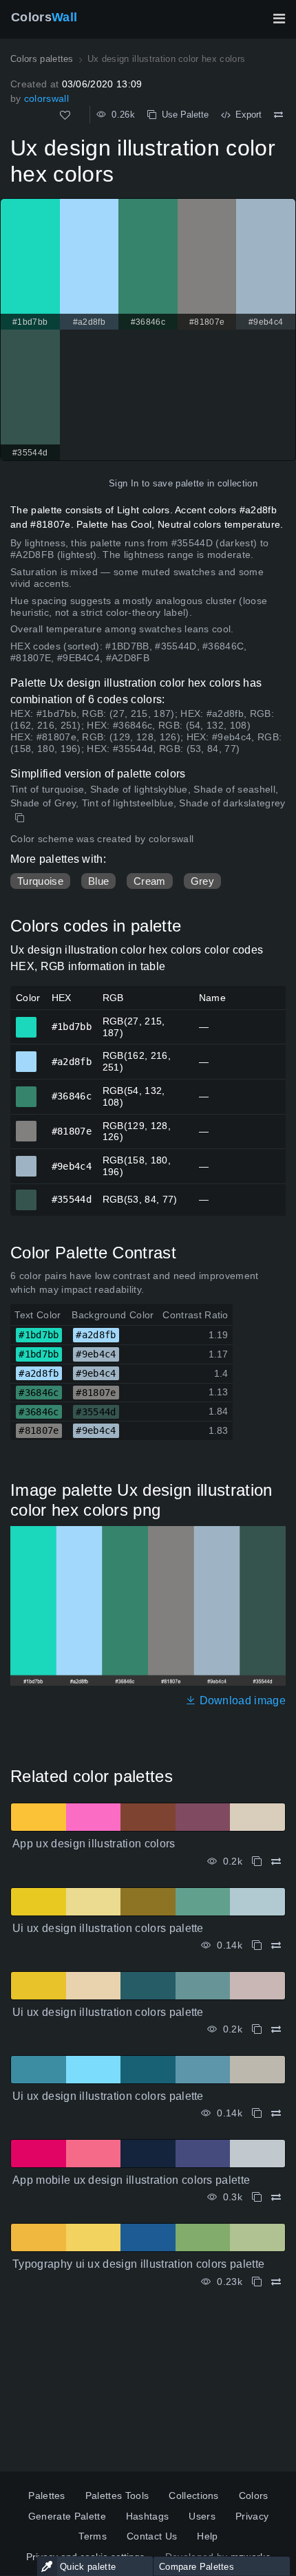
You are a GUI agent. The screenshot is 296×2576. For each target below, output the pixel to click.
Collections (194, 2495)
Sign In (124, 483)
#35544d (27, 1194)
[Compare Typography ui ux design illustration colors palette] (276, 2282)
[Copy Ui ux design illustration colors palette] (257, 1945)
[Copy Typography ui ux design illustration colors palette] (257, 2282)
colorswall (46, 98)
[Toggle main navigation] (279, 19)
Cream (150, 881)
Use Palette (182, 115)
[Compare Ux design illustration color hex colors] (278, 115)
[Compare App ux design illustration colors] (276, 1861)
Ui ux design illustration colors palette (108, 1928)
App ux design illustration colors (94, 1844)
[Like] (65, 115)
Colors (44, 17)
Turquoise (40, 881)
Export (246, 115)
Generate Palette (67, 2516)
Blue (98, 881)
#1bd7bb (27, 1021)
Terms (93, 2536)
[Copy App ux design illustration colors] (257, 1861)
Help (207, 2536)
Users (202, 2516)
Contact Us (152, 2536)
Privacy (252, 2516)
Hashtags (148, 2516)
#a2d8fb (27, 1055)
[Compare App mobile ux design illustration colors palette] (276, 2197)
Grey (202, 881)
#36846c (27, 1091)
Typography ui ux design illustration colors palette (138, 2264)
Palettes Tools (117, 2495)
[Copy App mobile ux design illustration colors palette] (257, 2197)
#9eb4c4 (27, 1160)
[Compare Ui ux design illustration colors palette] (276, 1945)
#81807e (27, 1125)
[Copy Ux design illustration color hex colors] (21, 818)
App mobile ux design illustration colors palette (131, 2180)
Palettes (47, 2495)
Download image (241, 1700)
